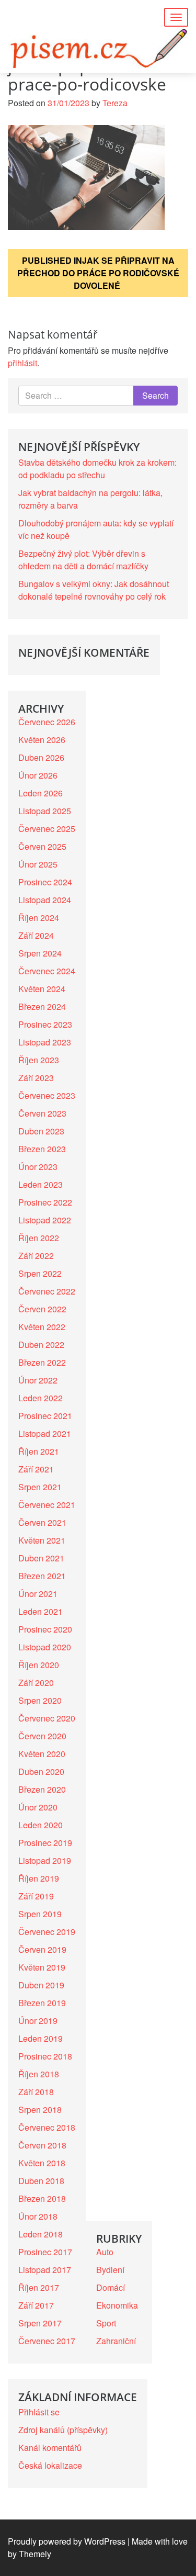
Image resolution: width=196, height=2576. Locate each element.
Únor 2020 (38, 1807)
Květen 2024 (42, 989)
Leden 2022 (41, 1398)
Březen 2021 (42, 1576)
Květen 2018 (42, 2163)
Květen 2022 (42, 1327)
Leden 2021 (41, 1611)
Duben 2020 (41, 1771)
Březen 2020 (42, 1789)
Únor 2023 (38, 1167)
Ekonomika (117, 2305)
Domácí (111, 2287)
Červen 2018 (42, 2145)
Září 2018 (36, 2092)
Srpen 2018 (40, 2110)
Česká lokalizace (50, 2465)
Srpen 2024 (40, 953)
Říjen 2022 (39, 1238)
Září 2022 (36, 1256)
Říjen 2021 (39, 1451)
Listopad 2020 (45, 1647)
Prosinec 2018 (45, 2056)
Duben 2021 (41, 1558)
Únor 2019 (38, 2021)
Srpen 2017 (40, 2323)
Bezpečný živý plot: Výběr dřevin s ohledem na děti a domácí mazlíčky (83, 560)
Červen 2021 (42, 1522)
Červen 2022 (42, 1309)
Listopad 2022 (45, 1220)
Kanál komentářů (50, 2448)
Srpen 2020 (40, 1700)
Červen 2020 (42, 1736)
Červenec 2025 (47, 829)
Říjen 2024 (39, 918)
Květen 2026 (42, 740)
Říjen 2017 (39, 2287)
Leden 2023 (41, 1184)
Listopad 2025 (45, 811)
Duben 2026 (41, 757)
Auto (105, 2252)
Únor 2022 (38, 1380)
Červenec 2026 (47, 722)
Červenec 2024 (47, 971)
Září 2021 (36, 1469)
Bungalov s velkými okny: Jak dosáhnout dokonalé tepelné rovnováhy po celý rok (94, 590)
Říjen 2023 (39, 1060)
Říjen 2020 (39, 1665)
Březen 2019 (42, 2003)
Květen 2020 (42, 1754)
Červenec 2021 (47, 1505)
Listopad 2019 (45, 1860)
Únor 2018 (38, 2216)
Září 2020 (36, 1683)
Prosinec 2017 (45, 2252)
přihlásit (22, 363)
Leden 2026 (41, 793)
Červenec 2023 (47, 1095)
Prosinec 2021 (45, 1416)
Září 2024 (36, 935)
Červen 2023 (42, 1113)
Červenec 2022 (47, 1291)
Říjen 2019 (39, 1878)
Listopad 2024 (45, 900)
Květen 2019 (42, 1967)
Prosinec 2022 (45, 1202)
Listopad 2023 (45, 1042)
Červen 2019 (42, 1949)
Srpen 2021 (40, 1487)
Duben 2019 (41, 1985)
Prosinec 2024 (45, 882)
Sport (106, 2323)
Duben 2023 (41, 1131)
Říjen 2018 (39, 2074)
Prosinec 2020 (45, 1629)
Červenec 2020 (47, 1718)
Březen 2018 (42, 2198)
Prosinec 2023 (45, 1024)
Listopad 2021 (45, 1433)
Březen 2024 (42, 1006)
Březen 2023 (42, 1149)
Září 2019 (36, 1896)
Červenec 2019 (47, 1932)
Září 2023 (36, 1078)
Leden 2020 (41, 1825)
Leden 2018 (41, 2234)
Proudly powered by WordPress (67, 2541)
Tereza (115, 103)
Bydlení (110, 2270)
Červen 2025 (42, 846)
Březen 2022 (42, 1362)
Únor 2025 (38, 864)
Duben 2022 (41, 1345)
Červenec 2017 (47, 2341)
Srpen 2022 (40, 1273)
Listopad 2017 (45, 2270)
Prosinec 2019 (45, 1843)
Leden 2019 (41, 2038)
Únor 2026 (38, 775)
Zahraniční (116, 2341)
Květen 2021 (42, 1540)
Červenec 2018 (47, 2127)
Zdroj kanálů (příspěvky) (63, 2430)
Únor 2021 (38, 1594)
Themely (35, 2554)
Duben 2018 (41, 2181)
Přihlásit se (39, 2412)
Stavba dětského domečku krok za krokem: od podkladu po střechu (97, 469)
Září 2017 (36, 2305)
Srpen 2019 (40, 1914)
